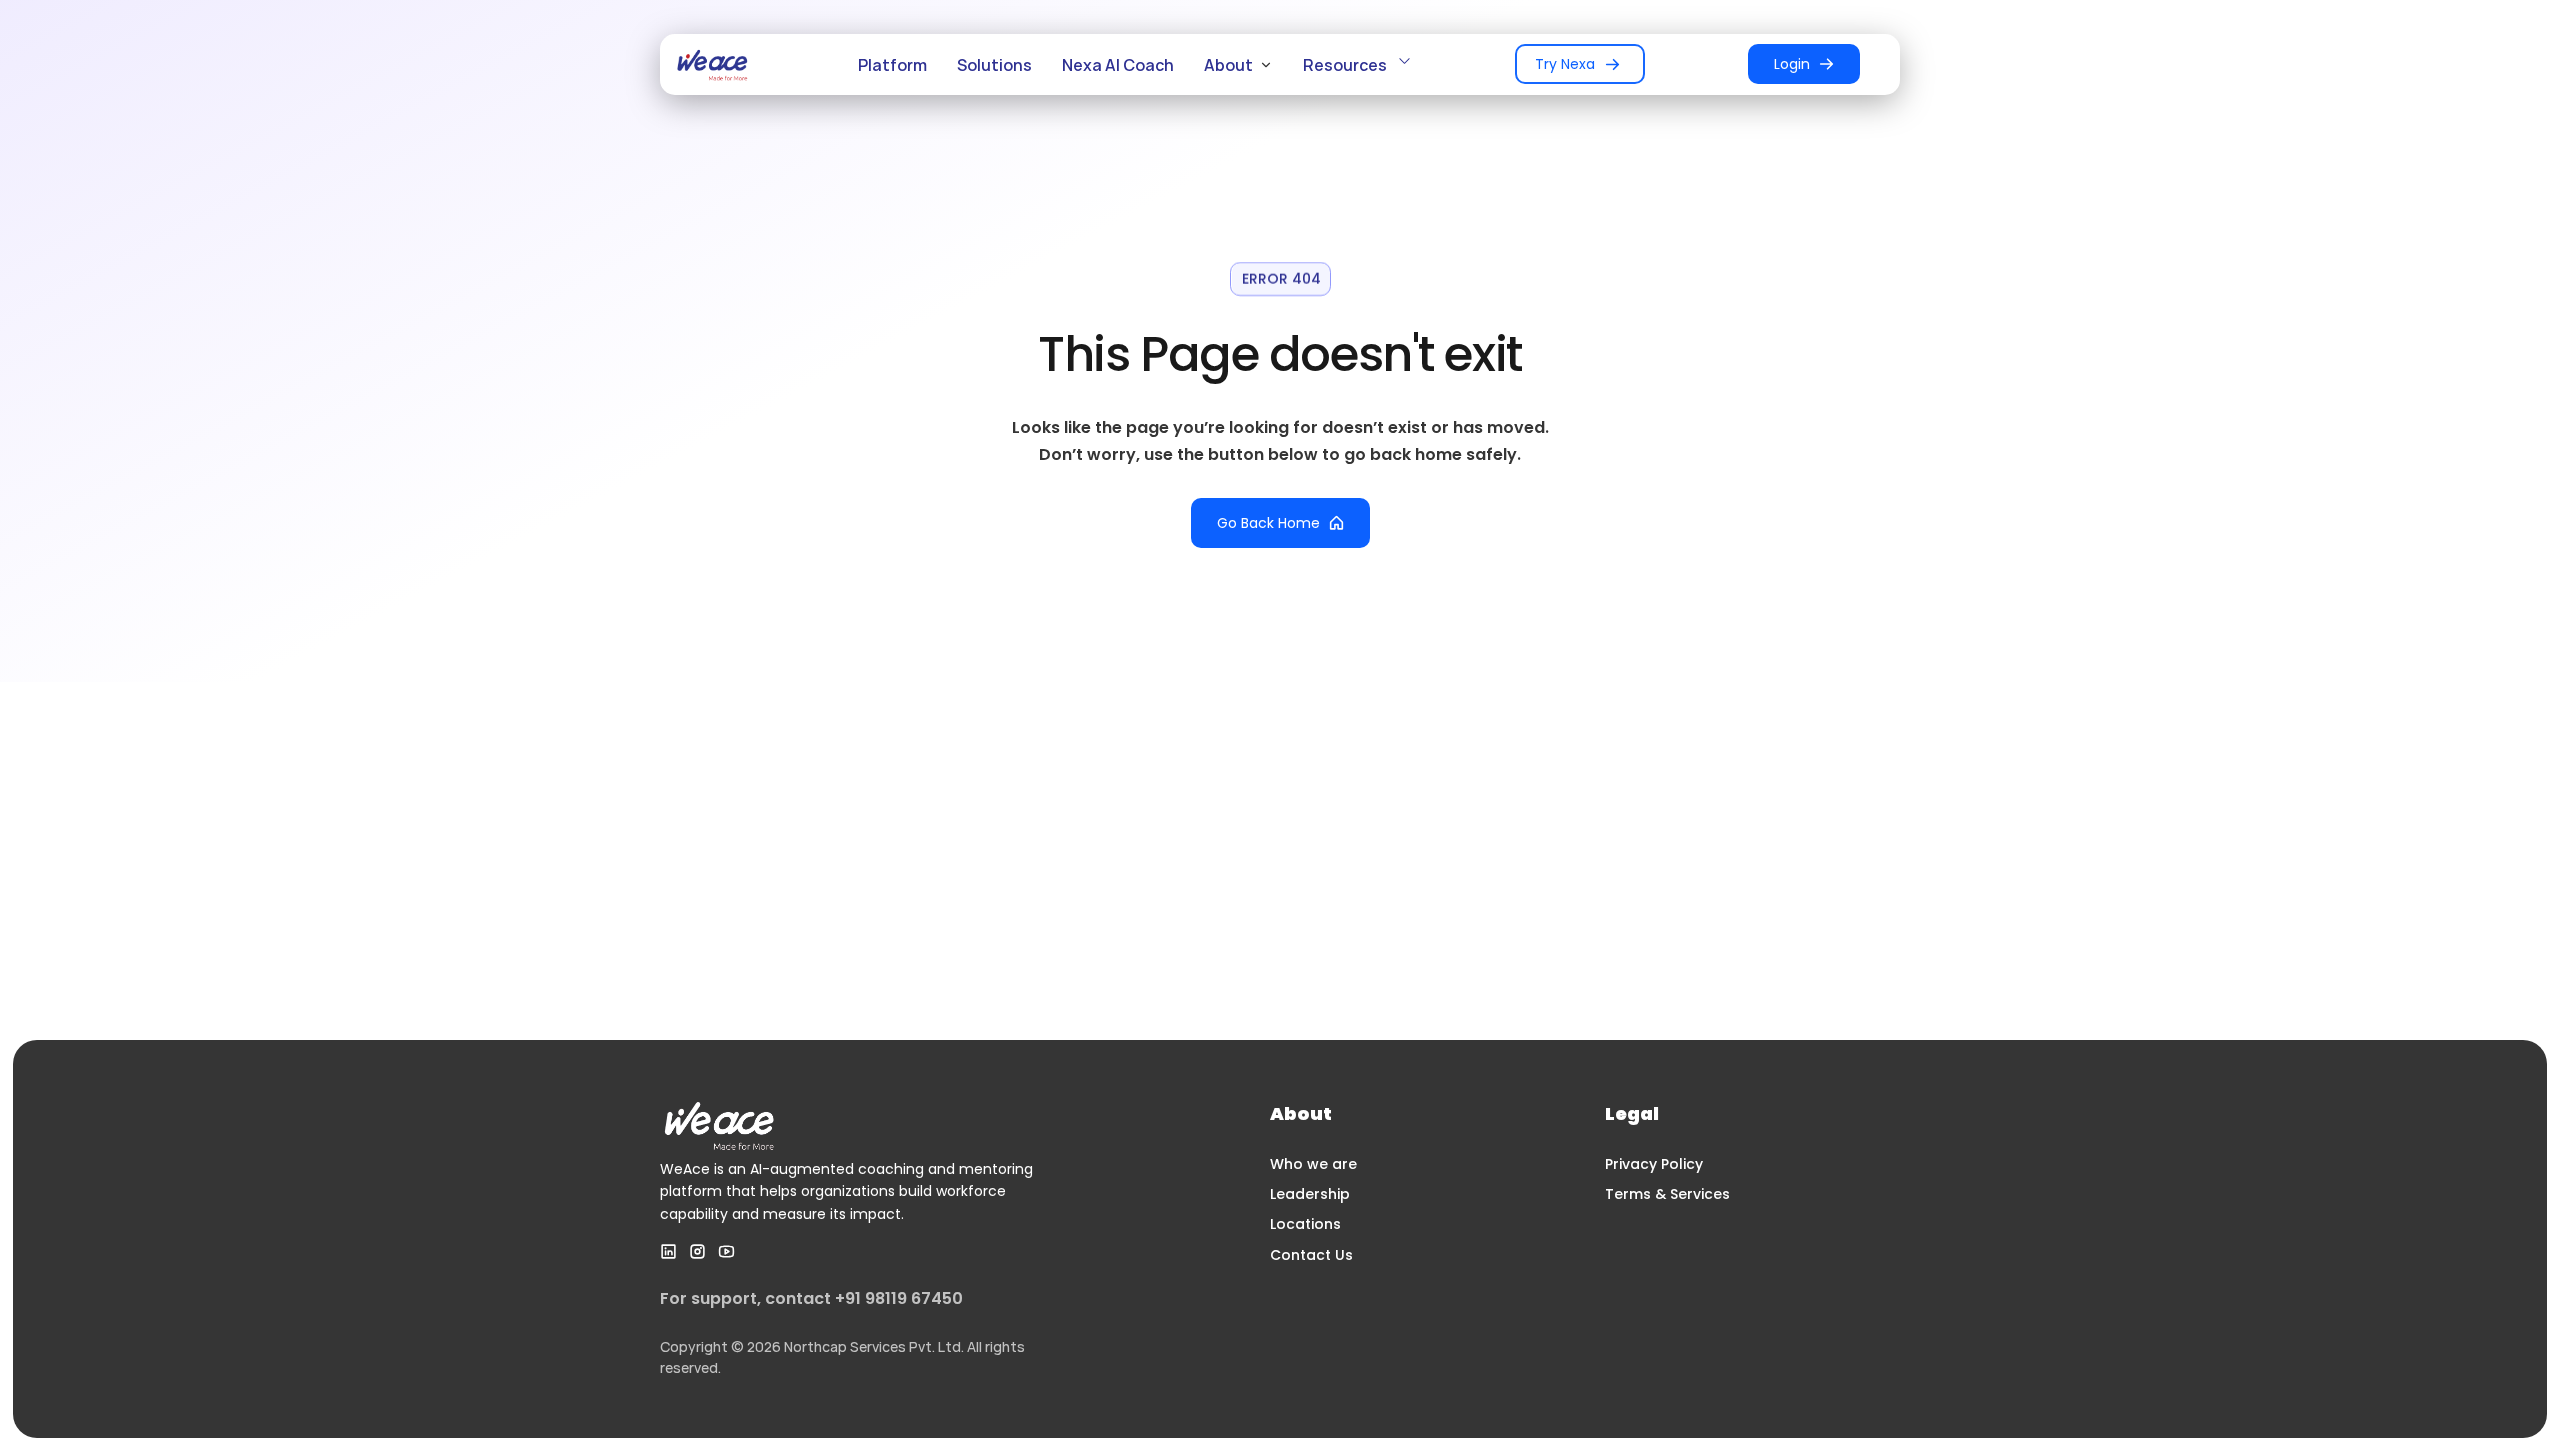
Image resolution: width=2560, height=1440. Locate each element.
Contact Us (1311, 1255)
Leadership (1310, 1194)
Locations (1305, 1224)
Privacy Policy (1654, 1164)
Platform (892, 65)
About (1228, 65)
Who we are (1313, 1164)
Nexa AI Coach (1118, 65)
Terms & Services (1667, 1194)
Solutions (994, 65)
